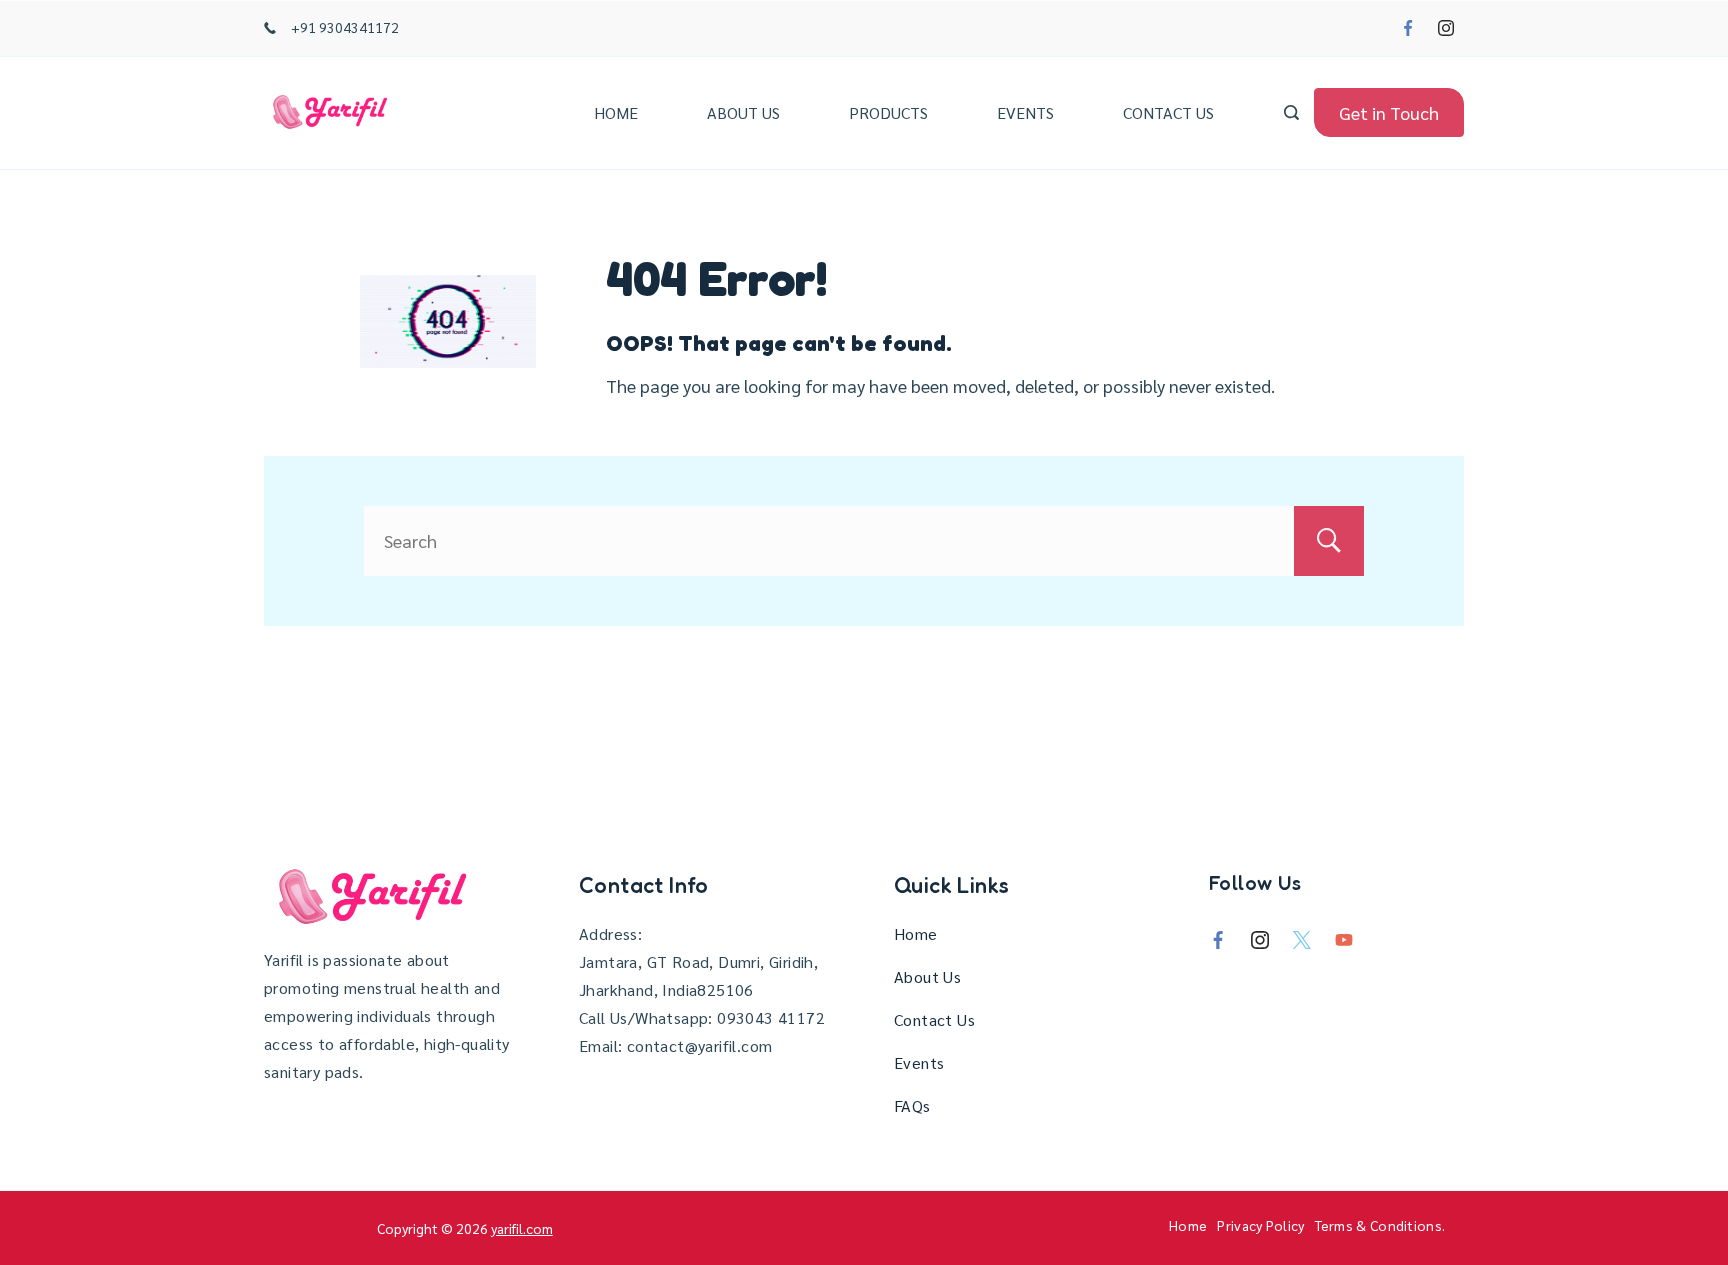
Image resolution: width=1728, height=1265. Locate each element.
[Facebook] (1408, 28)
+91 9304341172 (345, 27)
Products (888, 112)
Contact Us (1168, 112)
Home (616, 112)
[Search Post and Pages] (1291, 112)
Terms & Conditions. (1380, 1225)
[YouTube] (1344, 940)
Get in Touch (1389, 112)
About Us (743, 112)
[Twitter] (1302, 940)
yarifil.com (522, 1228)
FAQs (912, 1105)
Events (1025, 112)
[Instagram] (1446, 28)
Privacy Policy (1260, 1225)
